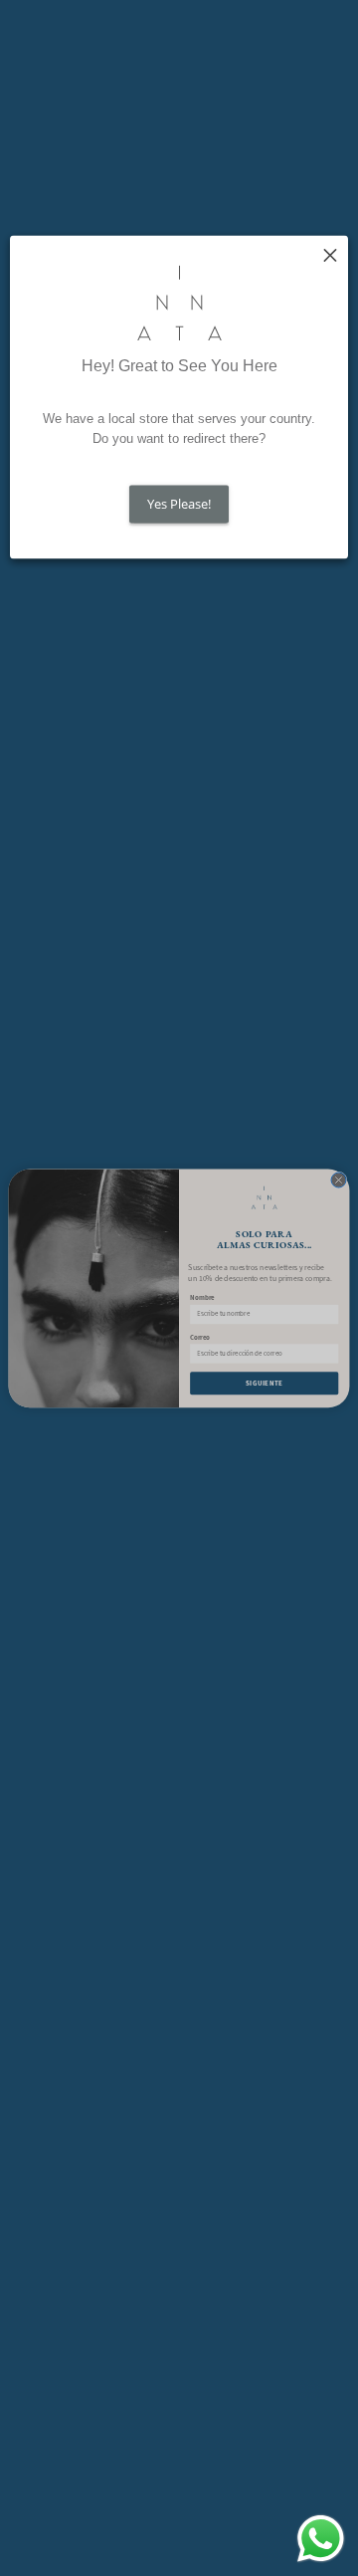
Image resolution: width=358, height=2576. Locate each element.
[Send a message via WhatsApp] (321, 2539)
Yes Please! (179, 505)
